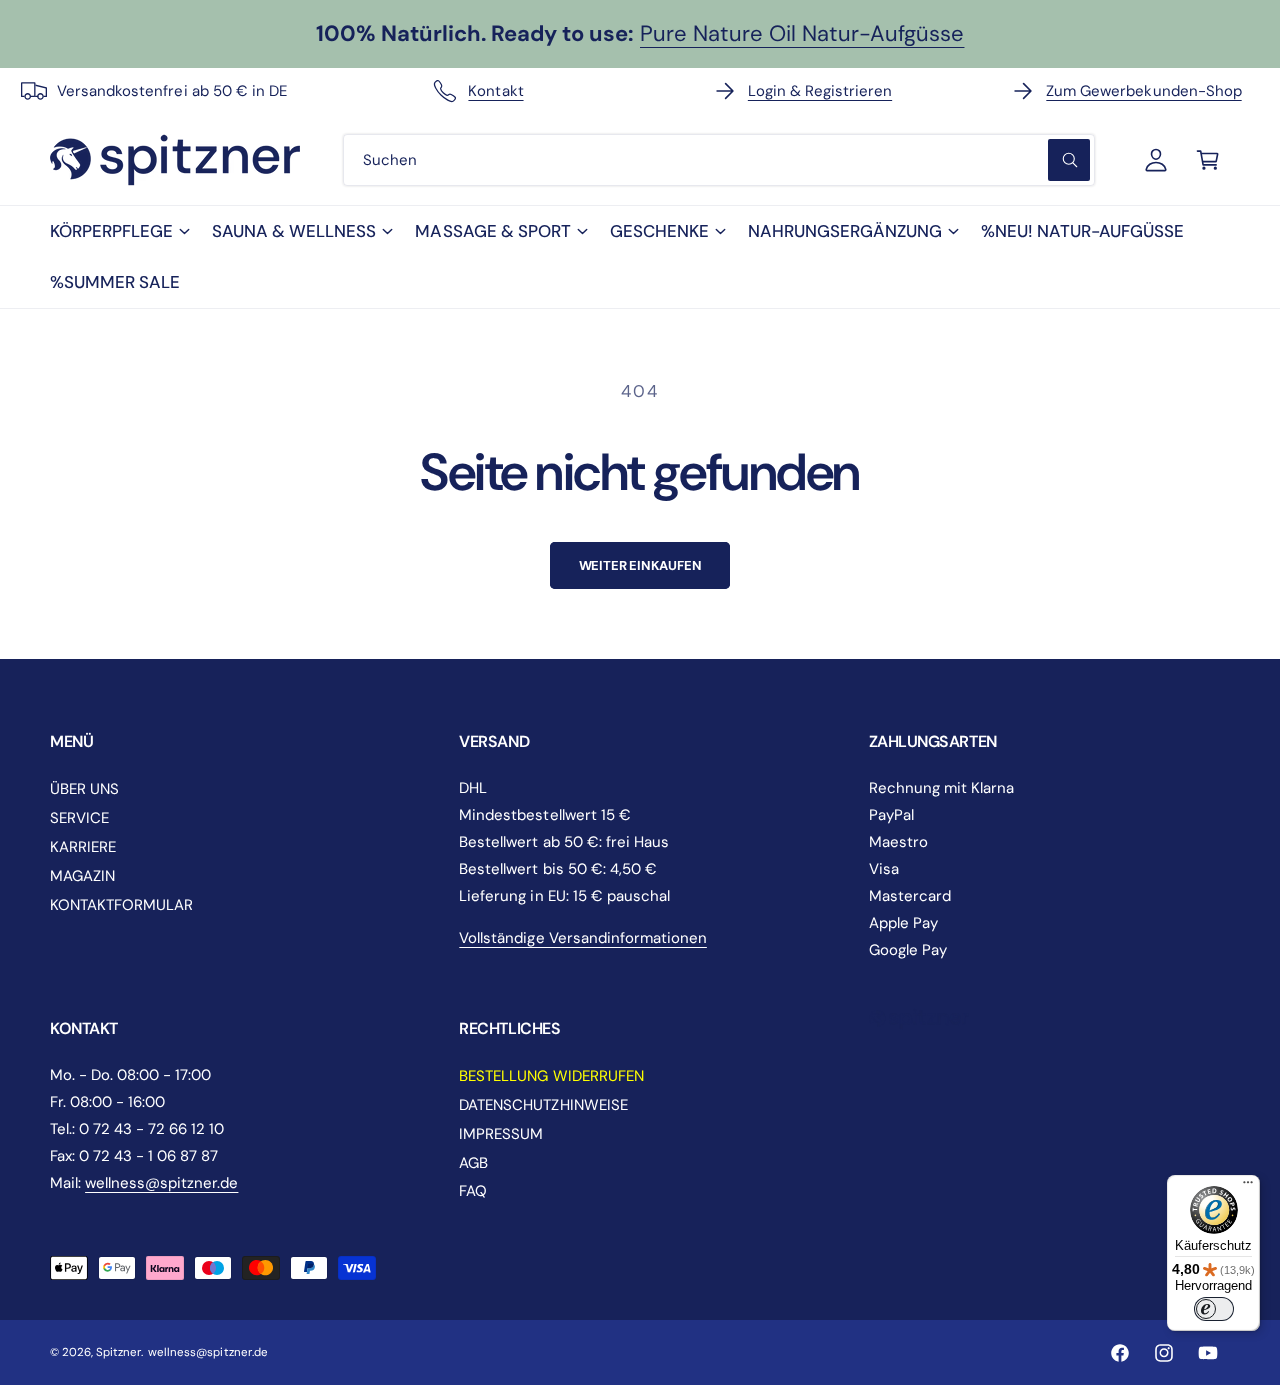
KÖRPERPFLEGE (111, 231)
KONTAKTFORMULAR (121, 905)
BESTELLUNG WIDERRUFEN (551, 1076)
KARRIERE (83, 847)
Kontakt (495, 91)
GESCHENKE (659, 231)
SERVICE (79, 818)
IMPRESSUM (501, 1134)
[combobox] (719, 160)
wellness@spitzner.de (161, 1183)
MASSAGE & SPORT (492, 231)
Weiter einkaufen (640, 565)
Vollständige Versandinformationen (583, 938)
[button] (119, 231)
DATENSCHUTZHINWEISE (543, 1105)
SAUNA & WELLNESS (294, 231)
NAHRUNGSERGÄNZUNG (845, 231)
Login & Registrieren (820, 91)
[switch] (1214, 1309)
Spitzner (118, 1352)
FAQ (473, 1191)
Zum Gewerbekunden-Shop (1143, 91)
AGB (473, 1163)
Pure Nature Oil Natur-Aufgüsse (802, 33)
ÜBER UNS (84, 789)
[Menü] (1248, 1187)
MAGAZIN (82, 876)
